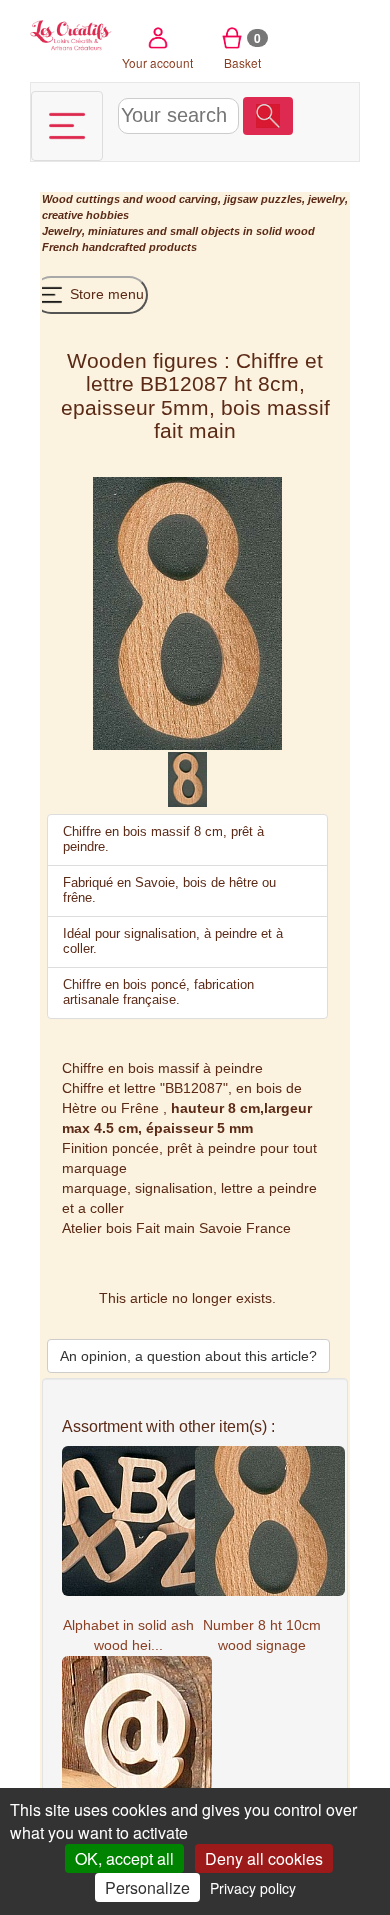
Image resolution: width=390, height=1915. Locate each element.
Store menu (105, 294)
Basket (242, 50)
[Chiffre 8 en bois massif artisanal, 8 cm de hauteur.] (187, 778)
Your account (157, 62)
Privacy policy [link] (253, 1888)
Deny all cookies (264, 1858)
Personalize (147, 1887)
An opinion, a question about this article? (188, 1356)
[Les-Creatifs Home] (71, 33)
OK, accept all (124, 1858)
